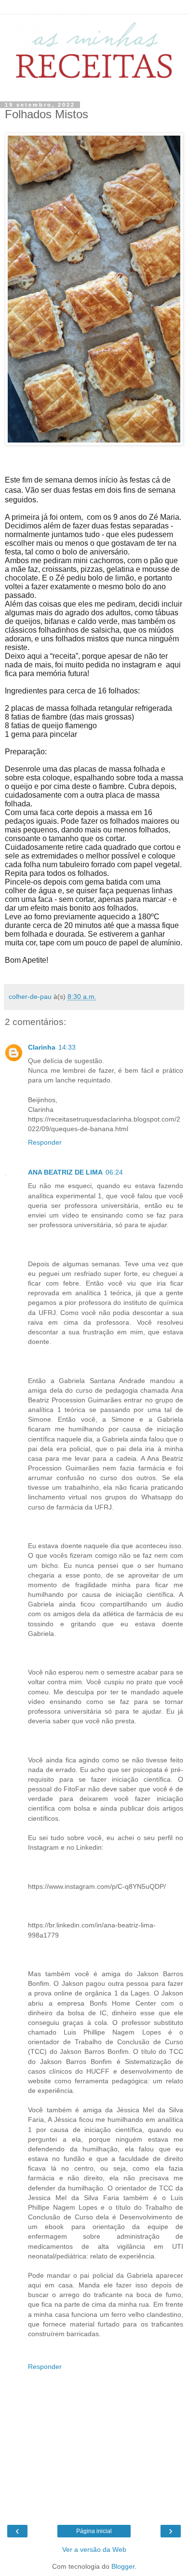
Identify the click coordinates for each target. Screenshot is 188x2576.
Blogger (123, 2566)
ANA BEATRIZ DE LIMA (65, 1172)
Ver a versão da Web (94, 2549)
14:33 (67, 1047)
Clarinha (42, 1047)
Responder (45, 1142)
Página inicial (94, 2531)
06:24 (114, 1172)
